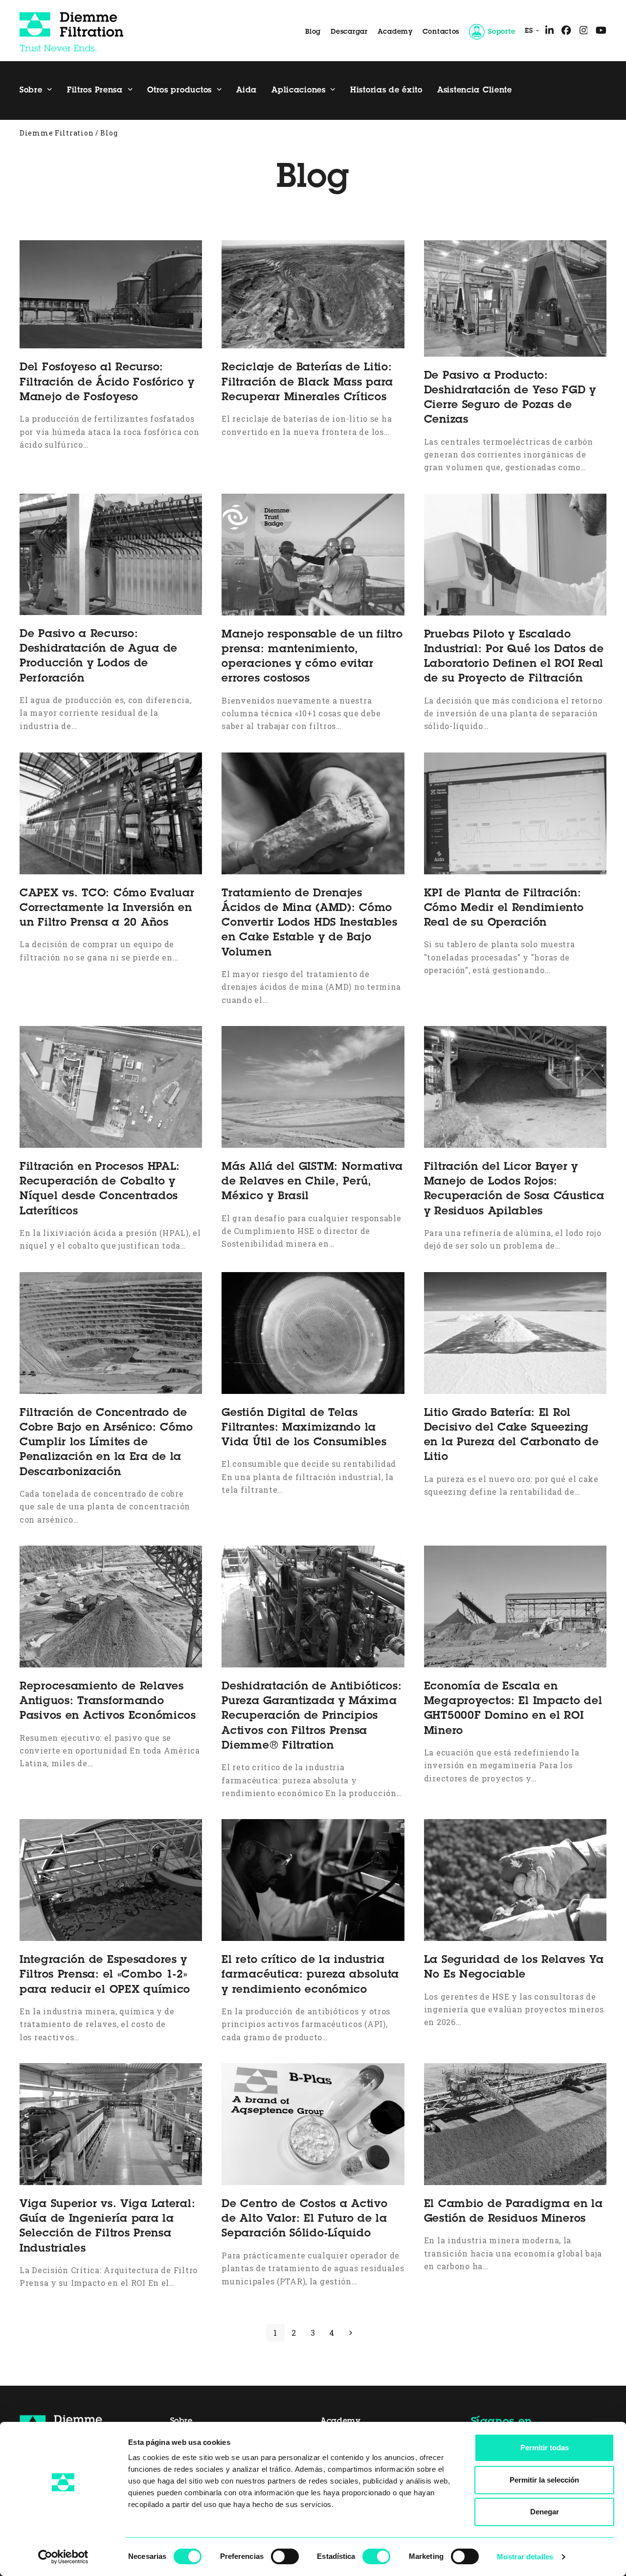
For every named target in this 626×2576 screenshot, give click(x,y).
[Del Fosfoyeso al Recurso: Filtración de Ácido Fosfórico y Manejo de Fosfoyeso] (111, 294)
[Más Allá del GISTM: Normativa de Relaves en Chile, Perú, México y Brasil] (313, 1086)
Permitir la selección (544, 2480)
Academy (395, 32)
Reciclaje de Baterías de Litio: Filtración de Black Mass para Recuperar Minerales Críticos (307, 383)
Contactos (441, 32)
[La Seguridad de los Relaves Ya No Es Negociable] (515, 1879)
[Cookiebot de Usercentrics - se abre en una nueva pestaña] (63, 2557)
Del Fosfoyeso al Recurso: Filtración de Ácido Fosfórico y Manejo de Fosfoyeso (107, 383)
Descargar (349, 32)
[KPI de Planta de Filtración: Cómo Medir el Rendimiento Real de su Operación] (515, 812)
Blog (313, 32)
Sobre (181, 2421)
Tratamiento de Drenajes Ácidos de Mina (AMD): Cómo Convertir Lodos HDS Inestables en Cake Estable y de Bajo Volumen (310, 923)
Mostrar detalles (525, 2557)
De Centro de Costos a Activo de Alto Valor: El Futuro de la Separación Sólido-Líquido (304, 2220)
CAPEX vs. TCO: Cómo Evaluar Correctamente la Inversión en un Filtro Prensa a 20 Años (107, 909)
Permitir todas (545, 2448)
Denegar (545, 2512)
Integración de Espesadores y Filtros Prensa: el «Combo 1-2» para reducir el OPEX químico (105, 1975)
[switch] (285, 2556)
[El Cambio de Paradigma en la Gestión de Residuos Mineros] (515, 2123)
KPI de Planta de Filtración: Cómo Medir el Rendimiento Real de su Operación (504, 909)
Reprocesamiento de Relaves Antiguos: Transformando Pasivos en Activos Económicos (108, 1702)
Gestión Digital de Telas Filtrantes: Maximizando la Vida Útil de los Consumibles (304, 1428)
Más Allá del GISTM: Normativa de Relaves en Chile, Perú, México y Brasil (312, 1182)
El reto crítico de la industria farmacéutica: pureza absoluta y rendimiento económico (310, 1975)
